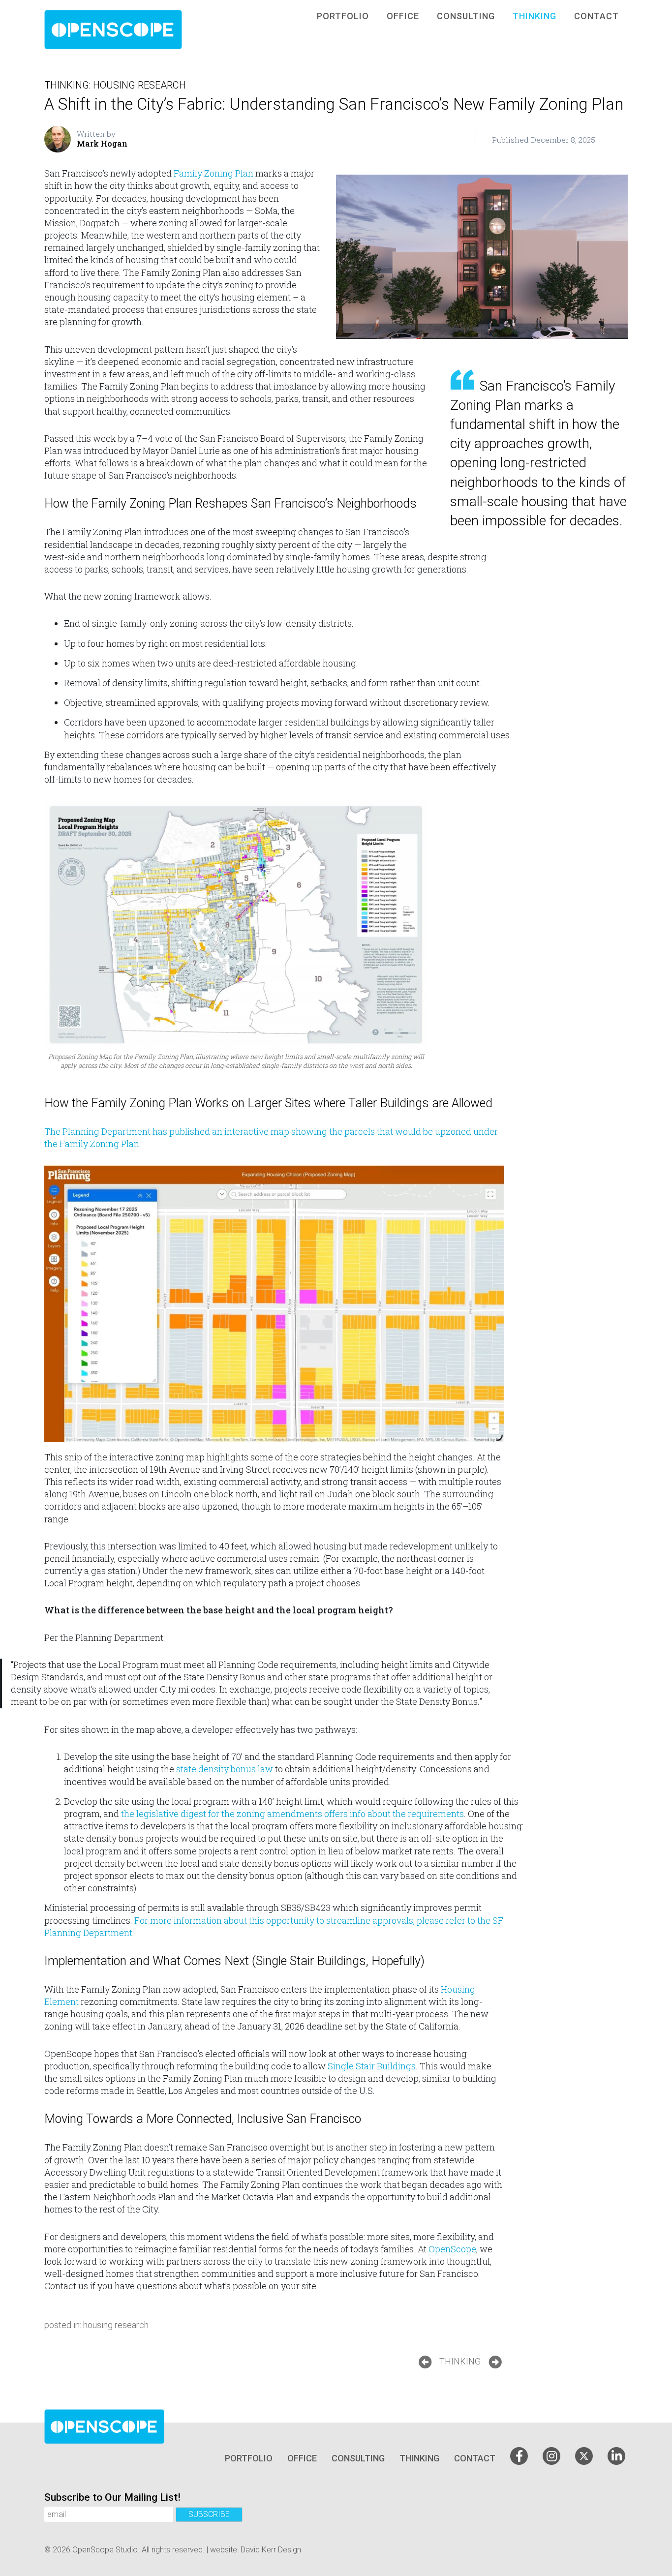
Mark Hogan (102, 144)
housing (114, 85)
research (162, 85)
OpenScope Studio (105, 2550)
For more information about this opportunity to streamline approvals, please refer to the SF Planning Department (274, 1926)
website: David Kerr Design (256, 2550)
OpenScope (452, 2249)
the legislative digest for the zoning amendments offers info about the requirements (291, 1814)
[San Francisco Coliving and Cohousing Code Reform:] (425, 2362)
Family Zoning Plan (214, 173)
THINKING (460, 2361)
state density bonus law (226, 1769)
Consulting (466, 16)
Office (403, 16)
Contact (596, 16)
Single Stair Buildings (372, 2066)
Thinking (535, 16)
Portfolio (343, 16)
